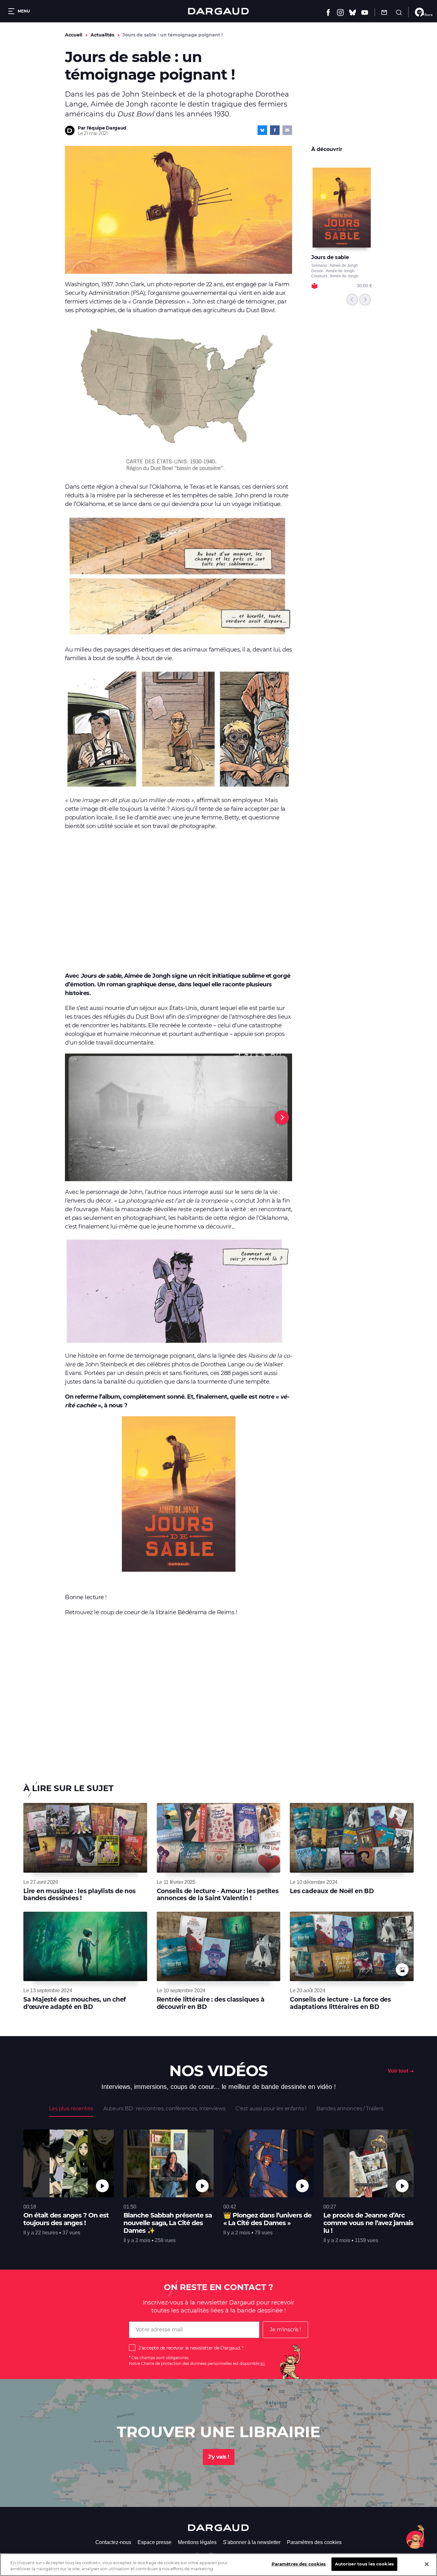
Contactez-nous (113, 2542)
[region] (219, 2565)
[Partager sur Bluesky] (262, 130)
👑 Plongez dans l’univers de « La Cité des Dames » (267, 2219)
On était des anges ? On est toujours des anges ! (66, 2219)
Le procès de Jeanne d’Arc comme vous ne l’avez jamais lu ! (368, 2223)
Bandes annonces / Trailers (350, 2109)
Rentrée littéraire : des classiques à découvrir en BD (211, 2003)
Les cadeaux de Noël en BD (332, 1891)
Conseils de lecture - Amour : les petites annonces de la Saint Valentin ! (218, 1895)
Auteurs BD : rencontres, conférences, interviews (164, 2109)
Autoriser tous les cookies (364, 2564)
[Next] (282, 1118)
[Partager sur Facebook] (275, 130)
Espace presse (155, 2542)
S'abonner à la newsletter (252, 2542)
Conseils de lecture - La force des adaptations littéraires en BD (340, 2003)
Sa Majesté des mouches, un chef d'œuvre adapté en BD (75, 2003)
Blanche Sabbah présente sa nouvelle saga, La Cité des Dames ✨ (168, 2223)
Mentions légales (197, 2542)
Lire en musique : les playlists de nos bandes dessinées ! (79, 1895)
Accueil (74, 35)
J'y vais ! (219, 2457)
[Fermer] (427, 2564)
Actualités (102, 35)
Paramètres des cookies (314, 2542)
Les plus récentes (71, 2109)
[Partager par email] (287, 130)
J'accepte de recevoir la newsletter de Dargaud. (190, 2348)
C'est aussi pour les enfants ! (271, 2109)
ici (262, 2363)
